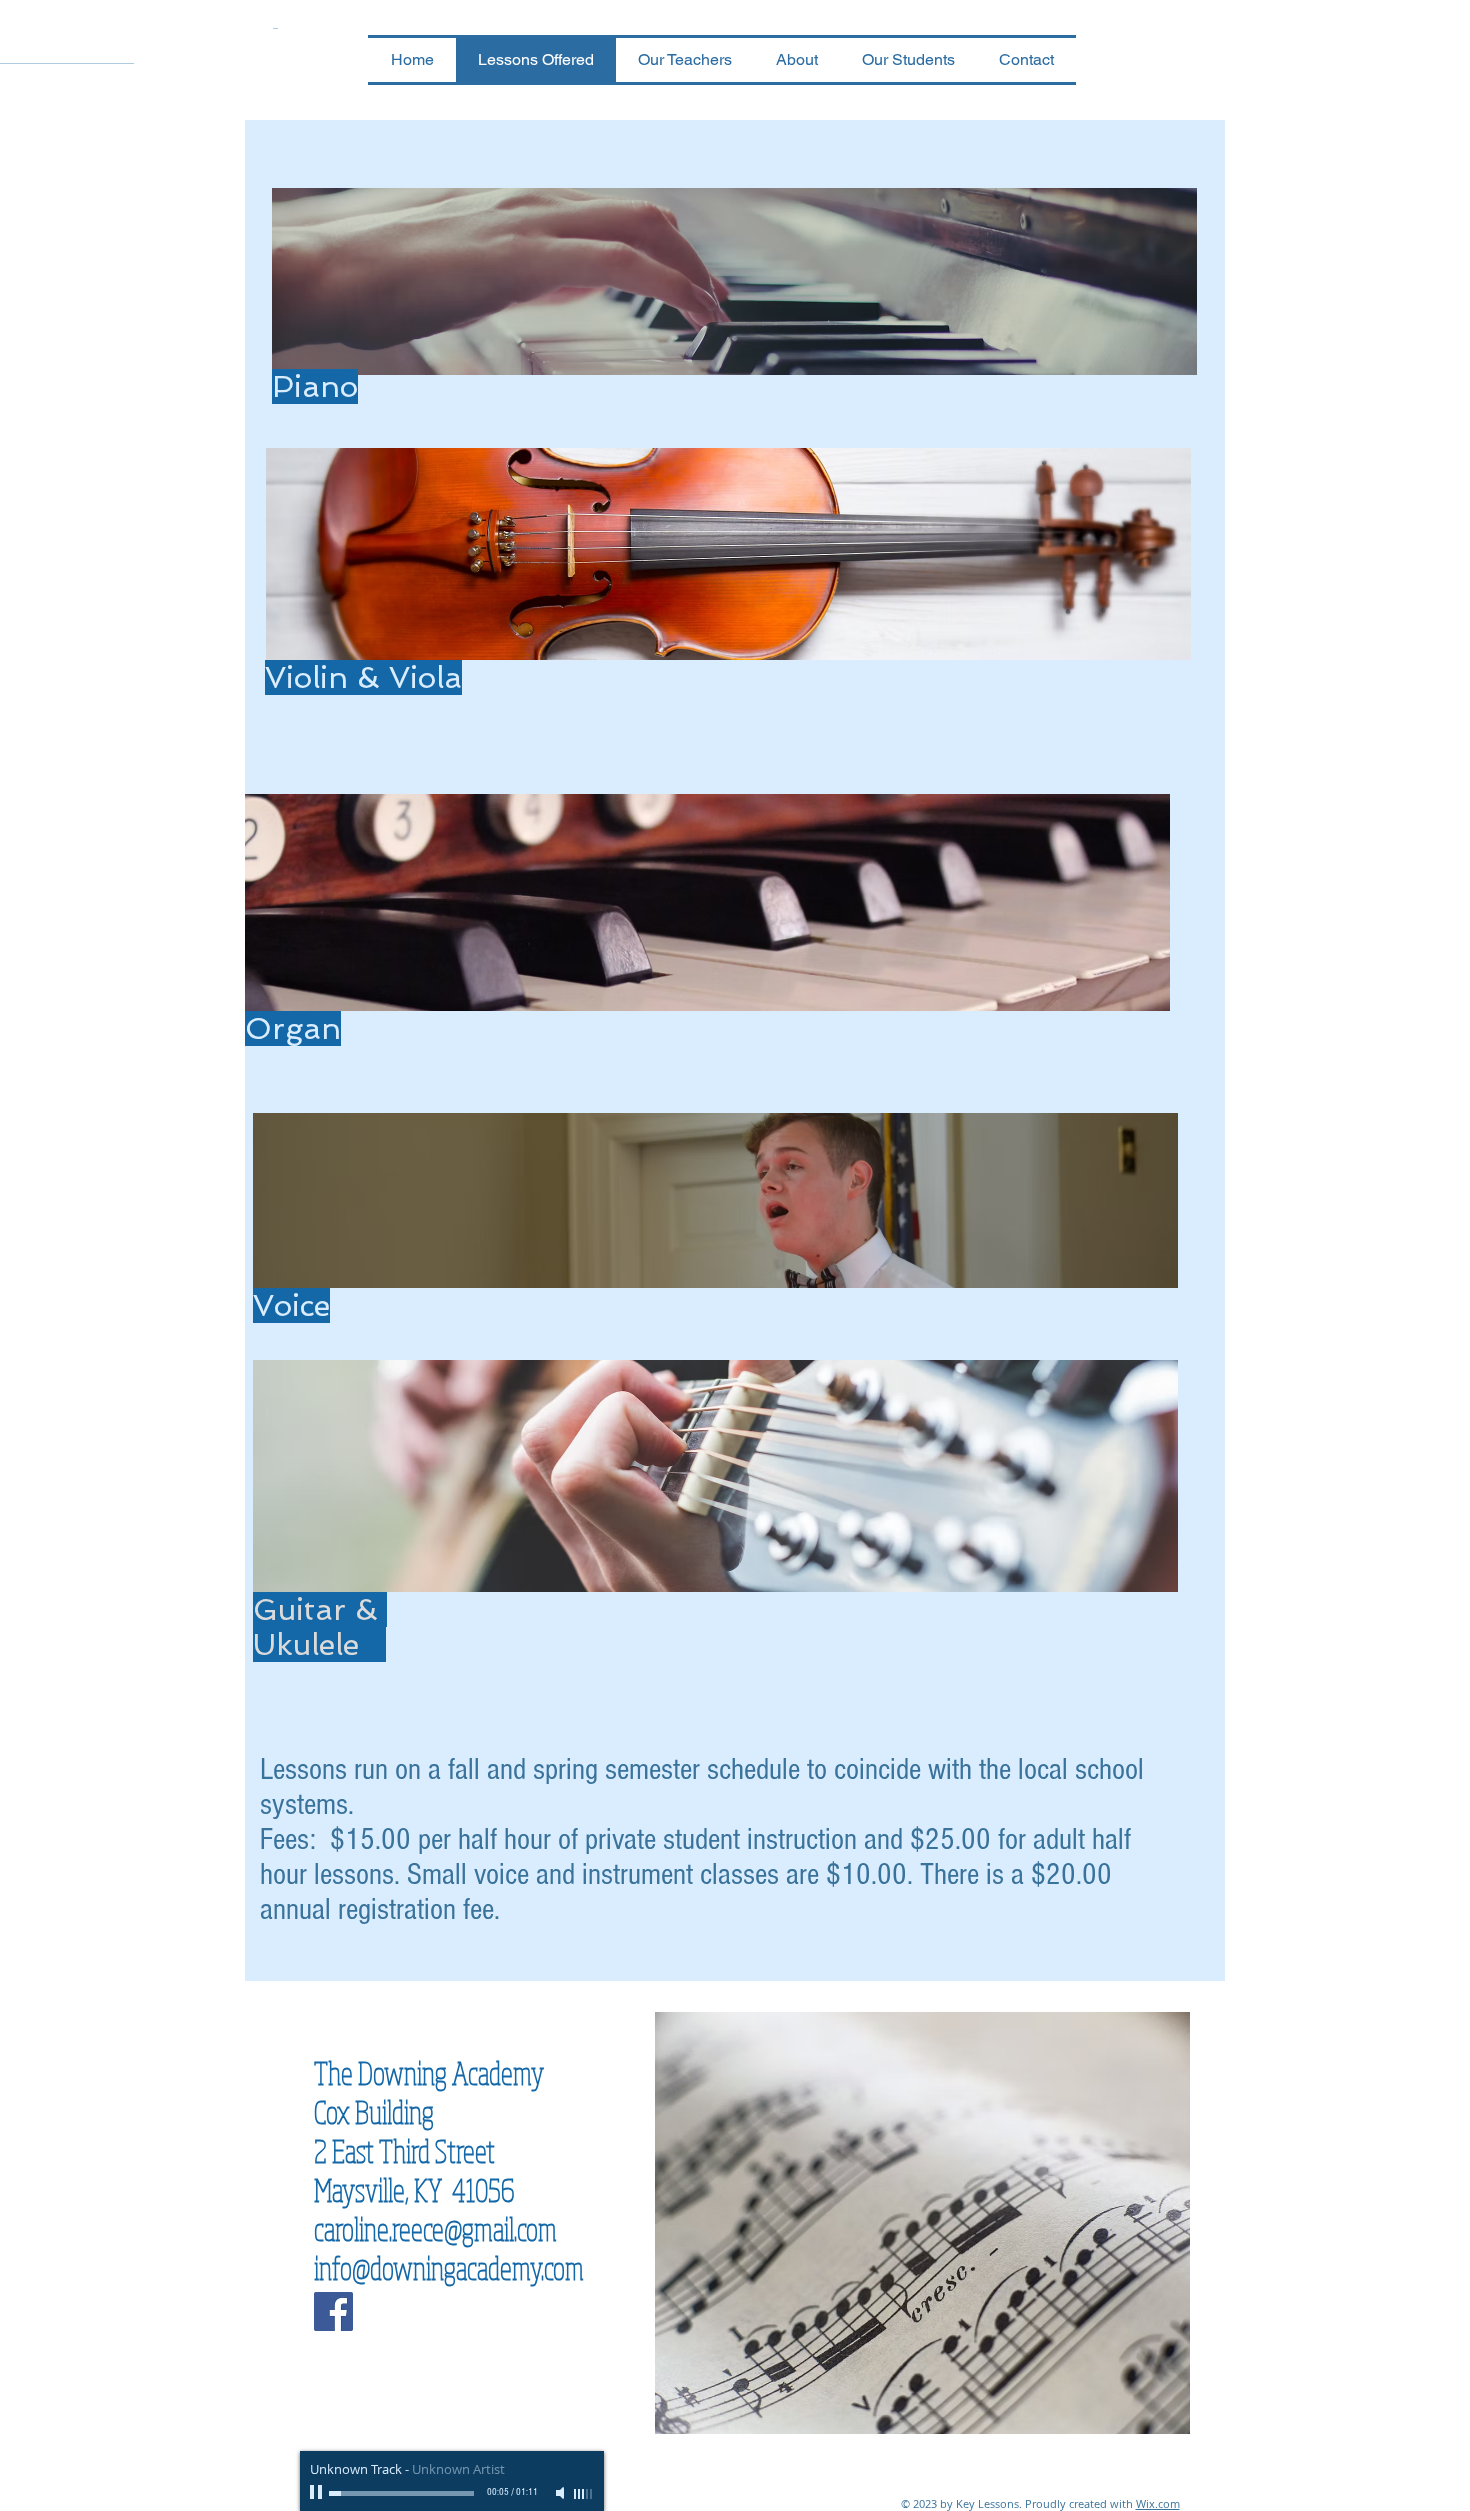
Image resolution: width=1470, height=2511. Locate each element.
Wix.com (1158, 2503)
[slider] (584, 2494)
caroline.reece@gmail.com (435, 2228)
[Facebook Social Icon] (333, 2311)
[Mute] (562, 2493)
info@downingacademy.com (449, 2267)
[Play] (318, 2493)
